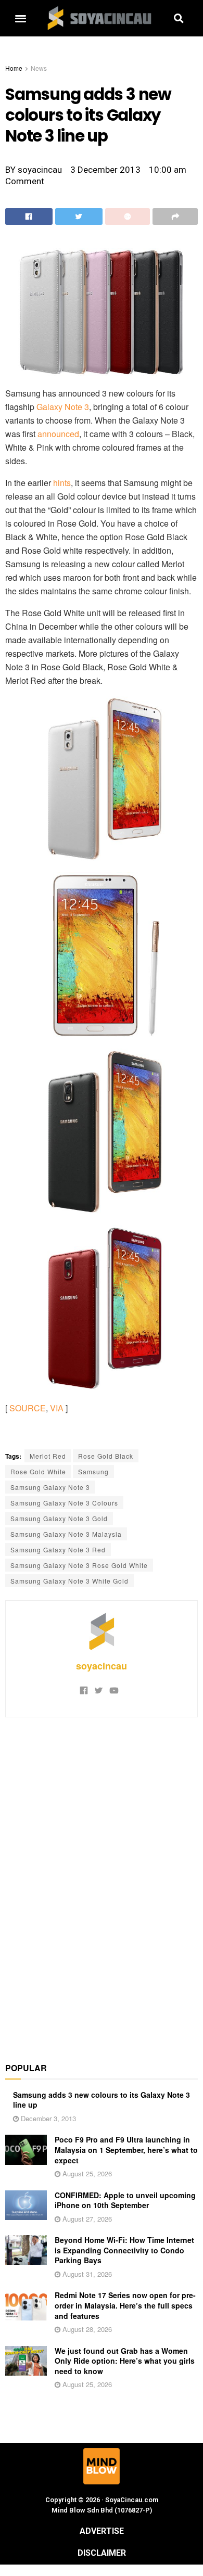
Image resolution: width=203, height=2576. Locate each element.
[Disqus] (102, 1884)
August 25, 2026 (86, 2173)
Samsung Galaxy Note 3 (50, 1487)
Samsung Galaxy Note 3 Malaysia (66, 1534)
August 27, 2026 (86, 2219)
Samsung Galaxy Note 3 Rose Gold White (79, 1565)
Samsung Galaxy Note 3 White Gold (69, 1581)
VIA (57, 1408)
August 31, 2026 (86, 2274)
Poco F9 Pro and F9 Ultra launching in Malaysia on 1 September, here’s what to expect (126, 2150)
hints (62, 483)
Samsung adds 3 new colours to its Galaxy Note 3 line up (102, 2100)
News (39, 68)
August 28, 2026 (86, 2329)
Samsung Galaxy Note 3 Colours (64, 1503)
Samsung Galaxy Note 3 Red (58, 1550)
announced (58, 434)
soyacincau (102, 1666)
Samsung (93, 1471)
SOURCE (28, 1408)
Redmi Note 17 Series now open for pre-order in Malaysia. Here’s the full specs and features (125, 2305)
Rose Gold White (38, 1471)
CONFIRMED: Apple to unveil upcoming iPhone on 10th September (125, 2200)
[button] (20, 18)
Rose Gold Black (106, 1456)
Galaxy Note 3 (63, 407)
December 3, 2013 (47, 2118)
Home (14, 68)
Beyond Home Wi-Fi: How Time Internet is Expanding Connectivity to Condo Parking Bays (124, 2250)
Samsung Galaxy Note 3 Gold (59, 1518)
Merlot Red (48, 1456)
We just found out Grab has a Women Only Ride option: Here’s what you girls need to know (125, 2361)
